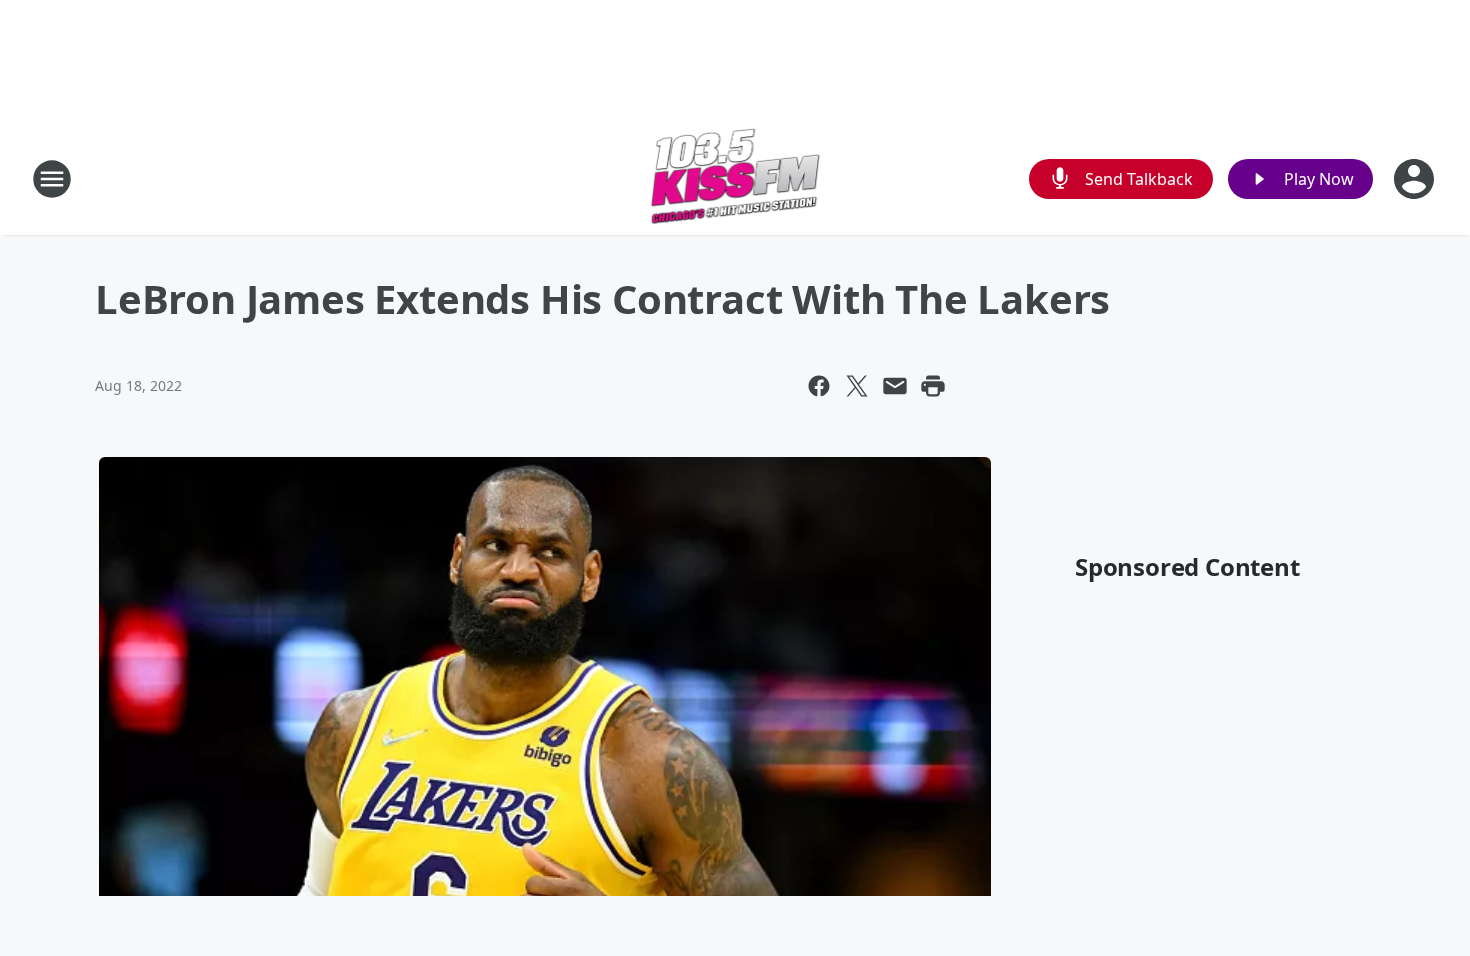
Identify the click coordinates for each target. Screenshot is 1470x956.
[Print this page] (933, 386)
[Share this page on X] (857, 386)
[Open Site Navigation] (52, 179)
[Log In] (1416, 179)
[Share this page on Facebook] (819, 386)
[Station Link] (735, 178)
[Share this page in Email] (895, 386)
